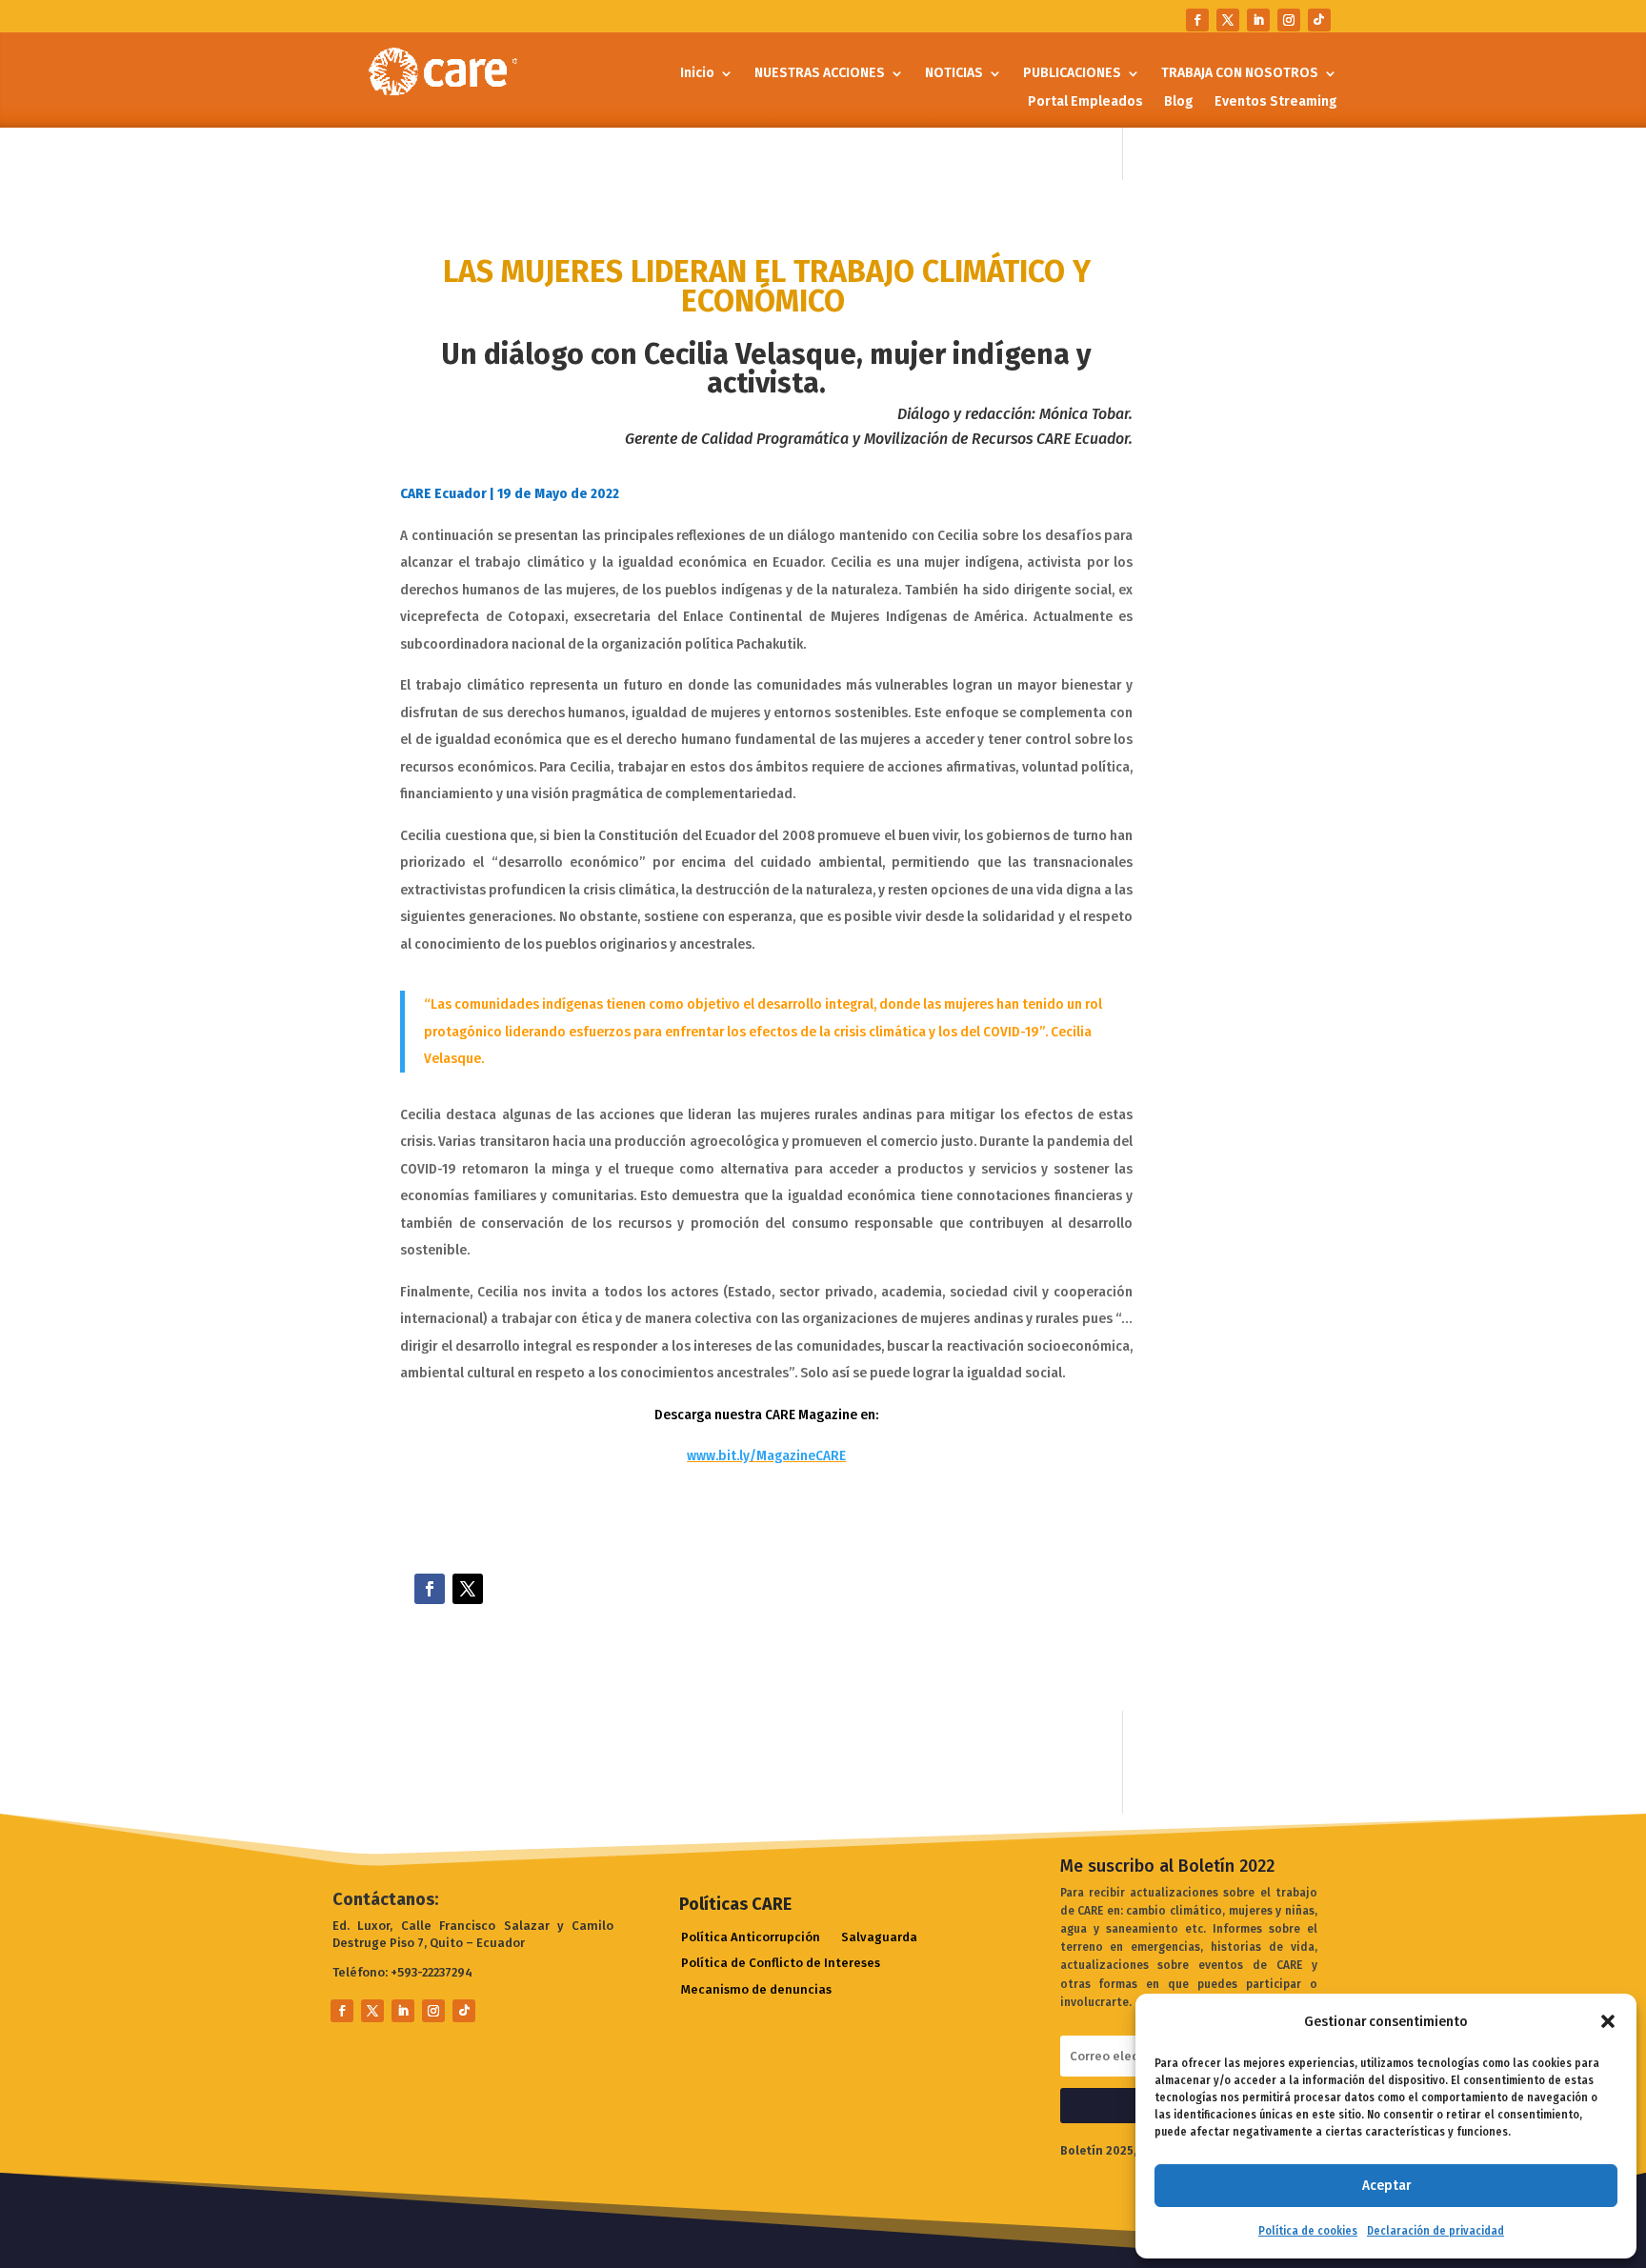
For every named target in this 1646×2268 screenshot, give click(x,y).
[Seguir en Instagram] (1289, 20)
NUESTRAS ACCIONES (820, 74)
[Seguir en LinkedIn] (1258, 20)
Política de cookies (1308, 2231)
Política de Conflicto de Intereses (781, 1964)
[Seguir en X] (1228, 20)
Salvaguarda (879, 1938)
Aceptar (1386, 2185)
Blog (1179, 102)
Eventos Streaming (1276, 102)
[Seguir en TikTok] (1319, 20)
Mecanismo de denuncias (756, 1990)
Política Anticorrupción (751, 1938)
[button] (1608, 2021)
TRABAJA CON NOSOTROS (1240, 74)
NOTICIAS (954, 74)
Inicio (697, 74)
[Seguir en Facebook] (1197, 20)
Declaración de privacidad (1435, 2231)
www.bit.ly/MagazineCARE (766, 1455)
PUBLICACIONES (1072, 74)
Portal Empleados (1085, 102)
